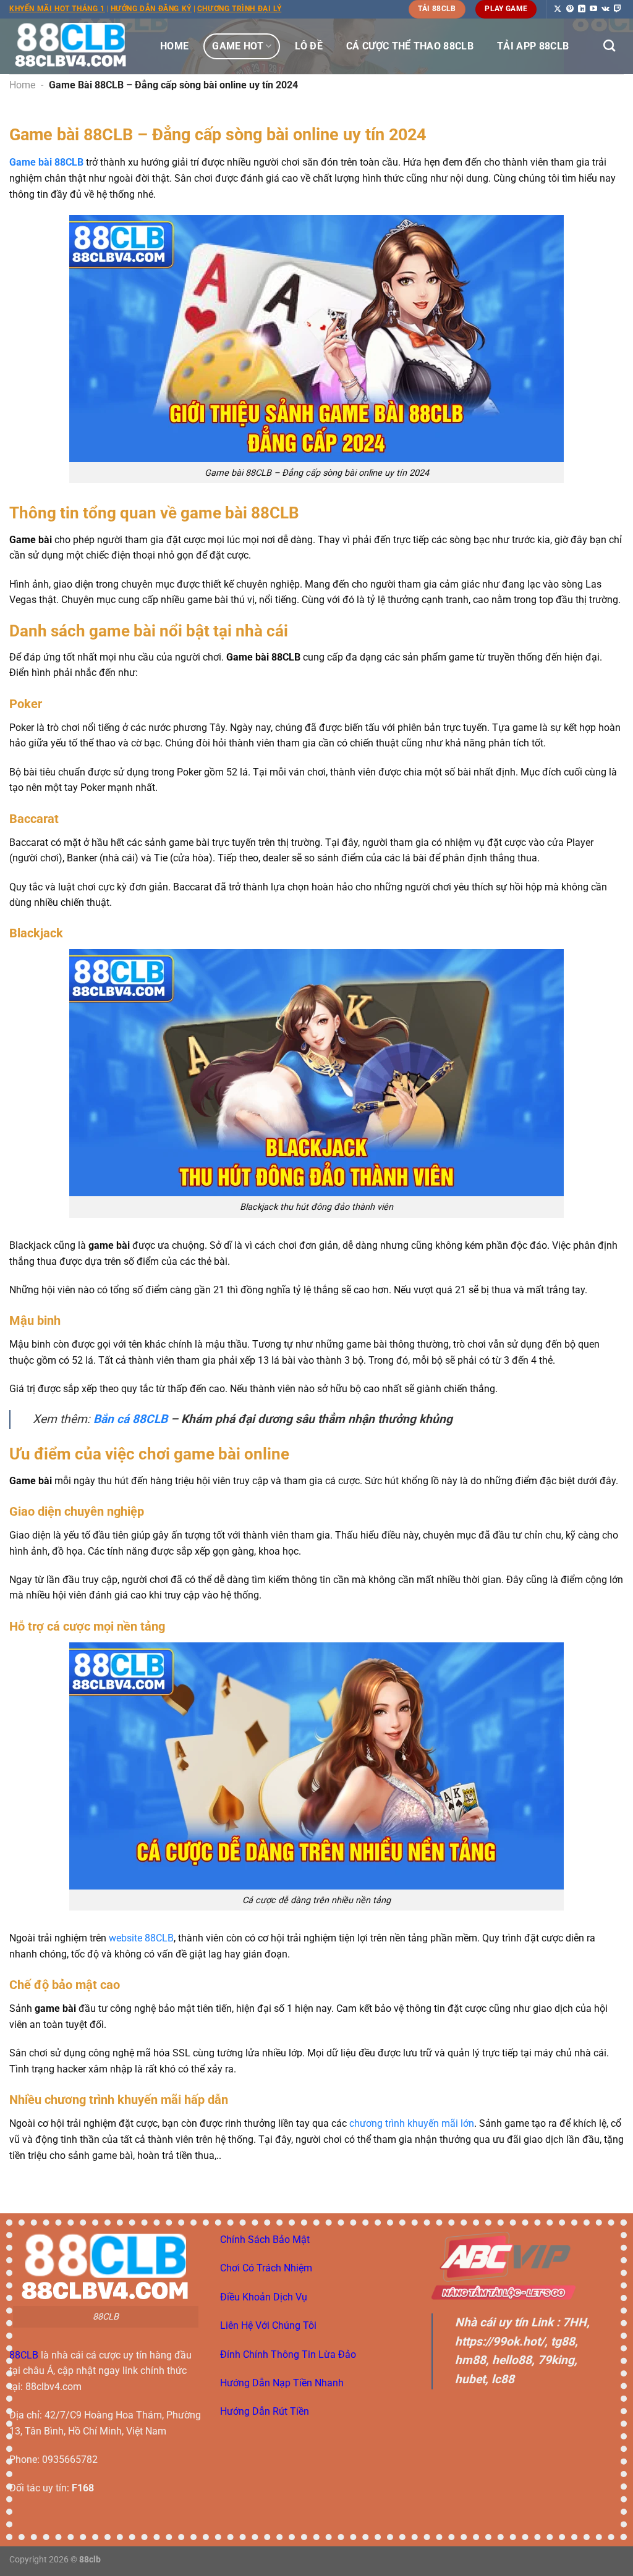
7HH (575, 2322)
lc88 (503, 2379)
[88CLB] (71, 46)
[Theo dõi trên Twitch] (618, 9)
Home (174, 46)
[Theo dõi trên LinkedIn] (582, 9)
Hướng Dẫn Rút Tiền (265, 2411)
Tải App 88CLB (533, 46)
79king (556, 2360)
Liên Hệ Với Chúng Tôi (268, 2325)
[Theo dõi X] (558, 9)
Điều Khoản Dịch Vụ (264, 2297)
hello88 (512, 2360)
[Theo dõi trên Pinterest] (570, 9)
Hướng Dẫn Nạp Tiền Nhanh (282, 2383)
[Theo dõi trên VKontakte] (605, 9)
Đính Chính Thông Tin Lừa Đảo (288, 2354)
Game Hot (238, 46)
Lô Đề (309, 46)
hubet (470, 2379)
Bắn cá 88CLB (130, 1419)
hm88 (470, 2360)
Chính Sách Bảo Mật (265, 2240)
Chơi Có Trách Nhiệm (266, 2268)
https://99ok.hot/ (500, 2342)
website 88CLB (141, 1938)
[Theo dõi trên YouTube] (593, 9)
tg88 (563, 2342)
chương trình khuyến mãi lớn (412, 2123)
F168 (83, 2488)
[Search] (609, 45)
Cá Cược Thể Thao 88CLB (410, 46)
